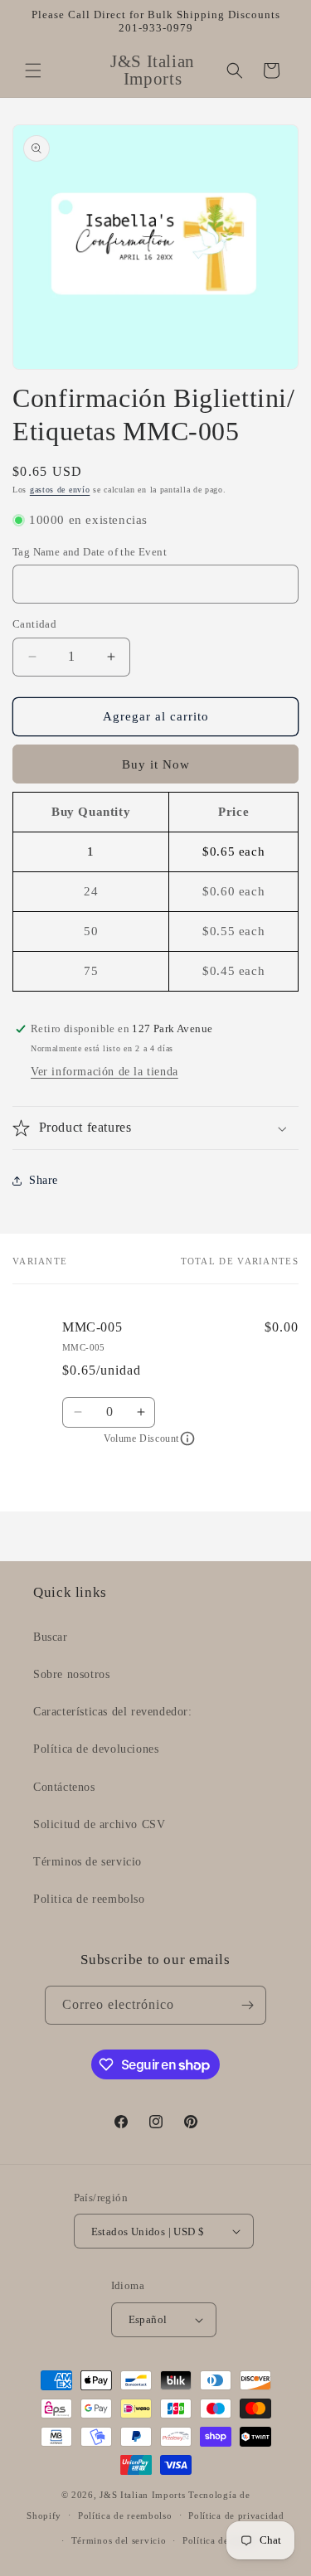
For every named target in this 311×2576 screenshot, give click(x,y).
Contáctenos (64, 1787)
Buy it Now (156, 764)
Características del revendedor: (113, 1712)
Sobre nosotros (71, 1674)
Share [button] (44, 1180)
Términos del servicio (119, 2540)
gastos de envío (60, 490)
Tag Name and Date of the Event (90, 552)
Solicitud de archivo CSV (99, 1824)
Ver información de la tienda (104, 1072)
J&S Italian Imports (142, 2495)
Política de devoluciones (96, 1749)
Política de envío (219, 2540)
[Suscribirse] (247, 2005)
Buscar (51, 1637)
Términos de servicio (87, 1862)
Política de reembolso (125, 2515)
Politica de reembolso (89, 1899)
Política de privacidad (236, 2515)
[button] (33, 70)
